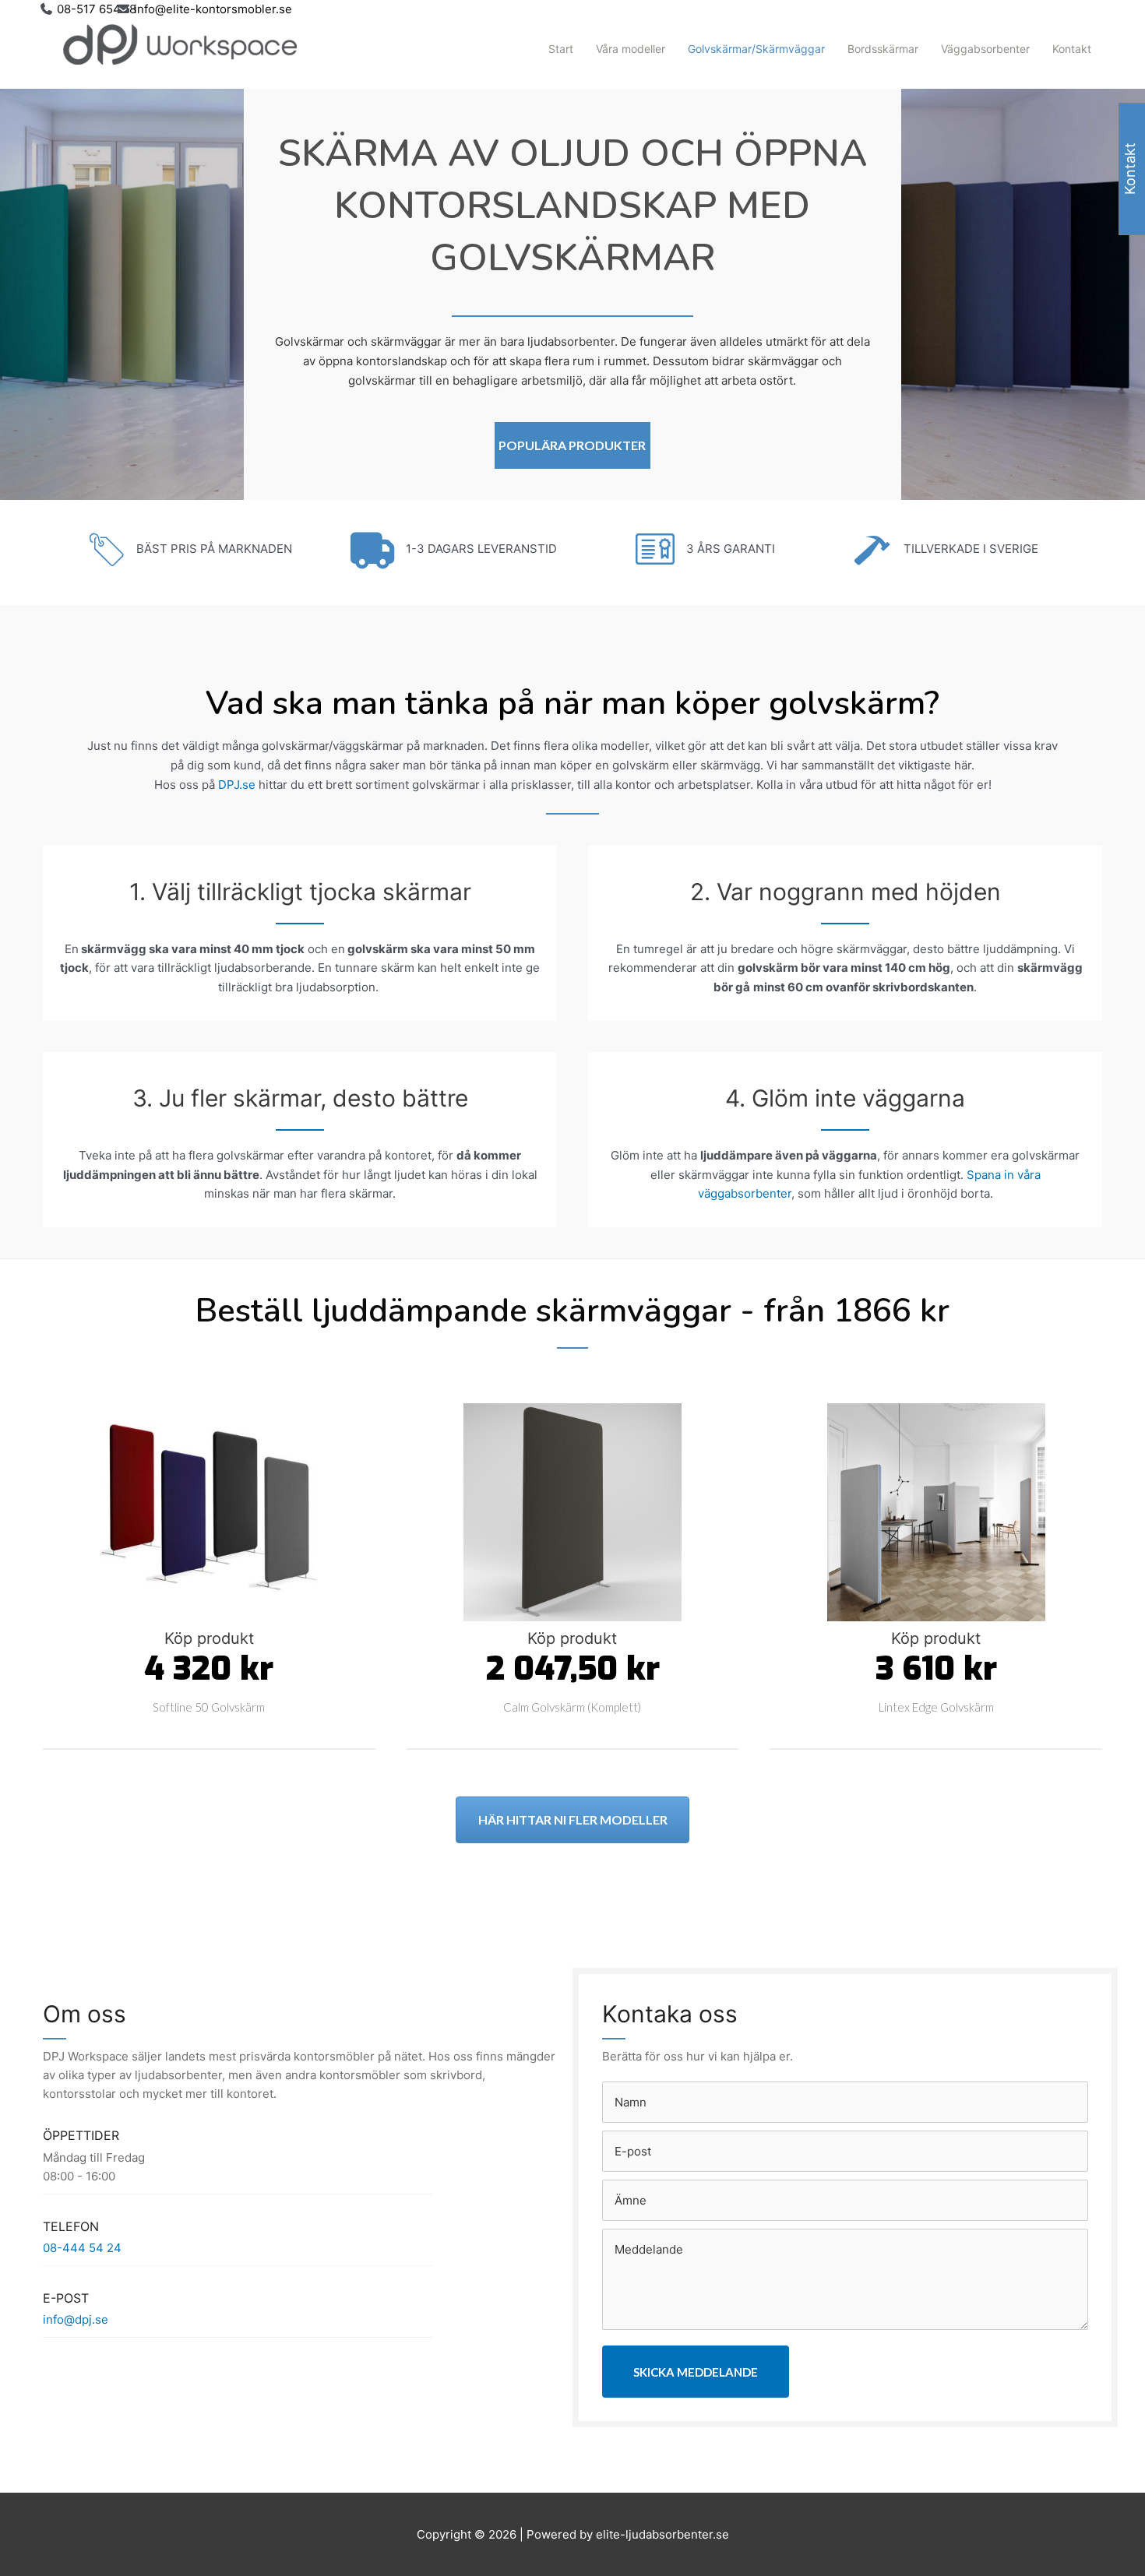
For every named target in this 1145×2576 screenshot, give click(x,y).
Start (561, 49)
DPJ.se (237, 785)
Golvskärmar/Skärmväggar (756, 49)
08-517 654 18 (97, 9)
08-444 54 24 (82, 2248)
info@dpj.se (76, 2319)
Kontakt (1072, 49)
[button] (572, 445)
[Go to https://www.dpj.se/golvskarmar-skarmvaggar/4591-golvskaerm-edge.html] (936, 1564)
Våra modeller (631, 49)
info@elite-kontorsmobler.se (213, 9)
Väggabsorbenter (985, 49)
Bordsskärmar (883, 49)
